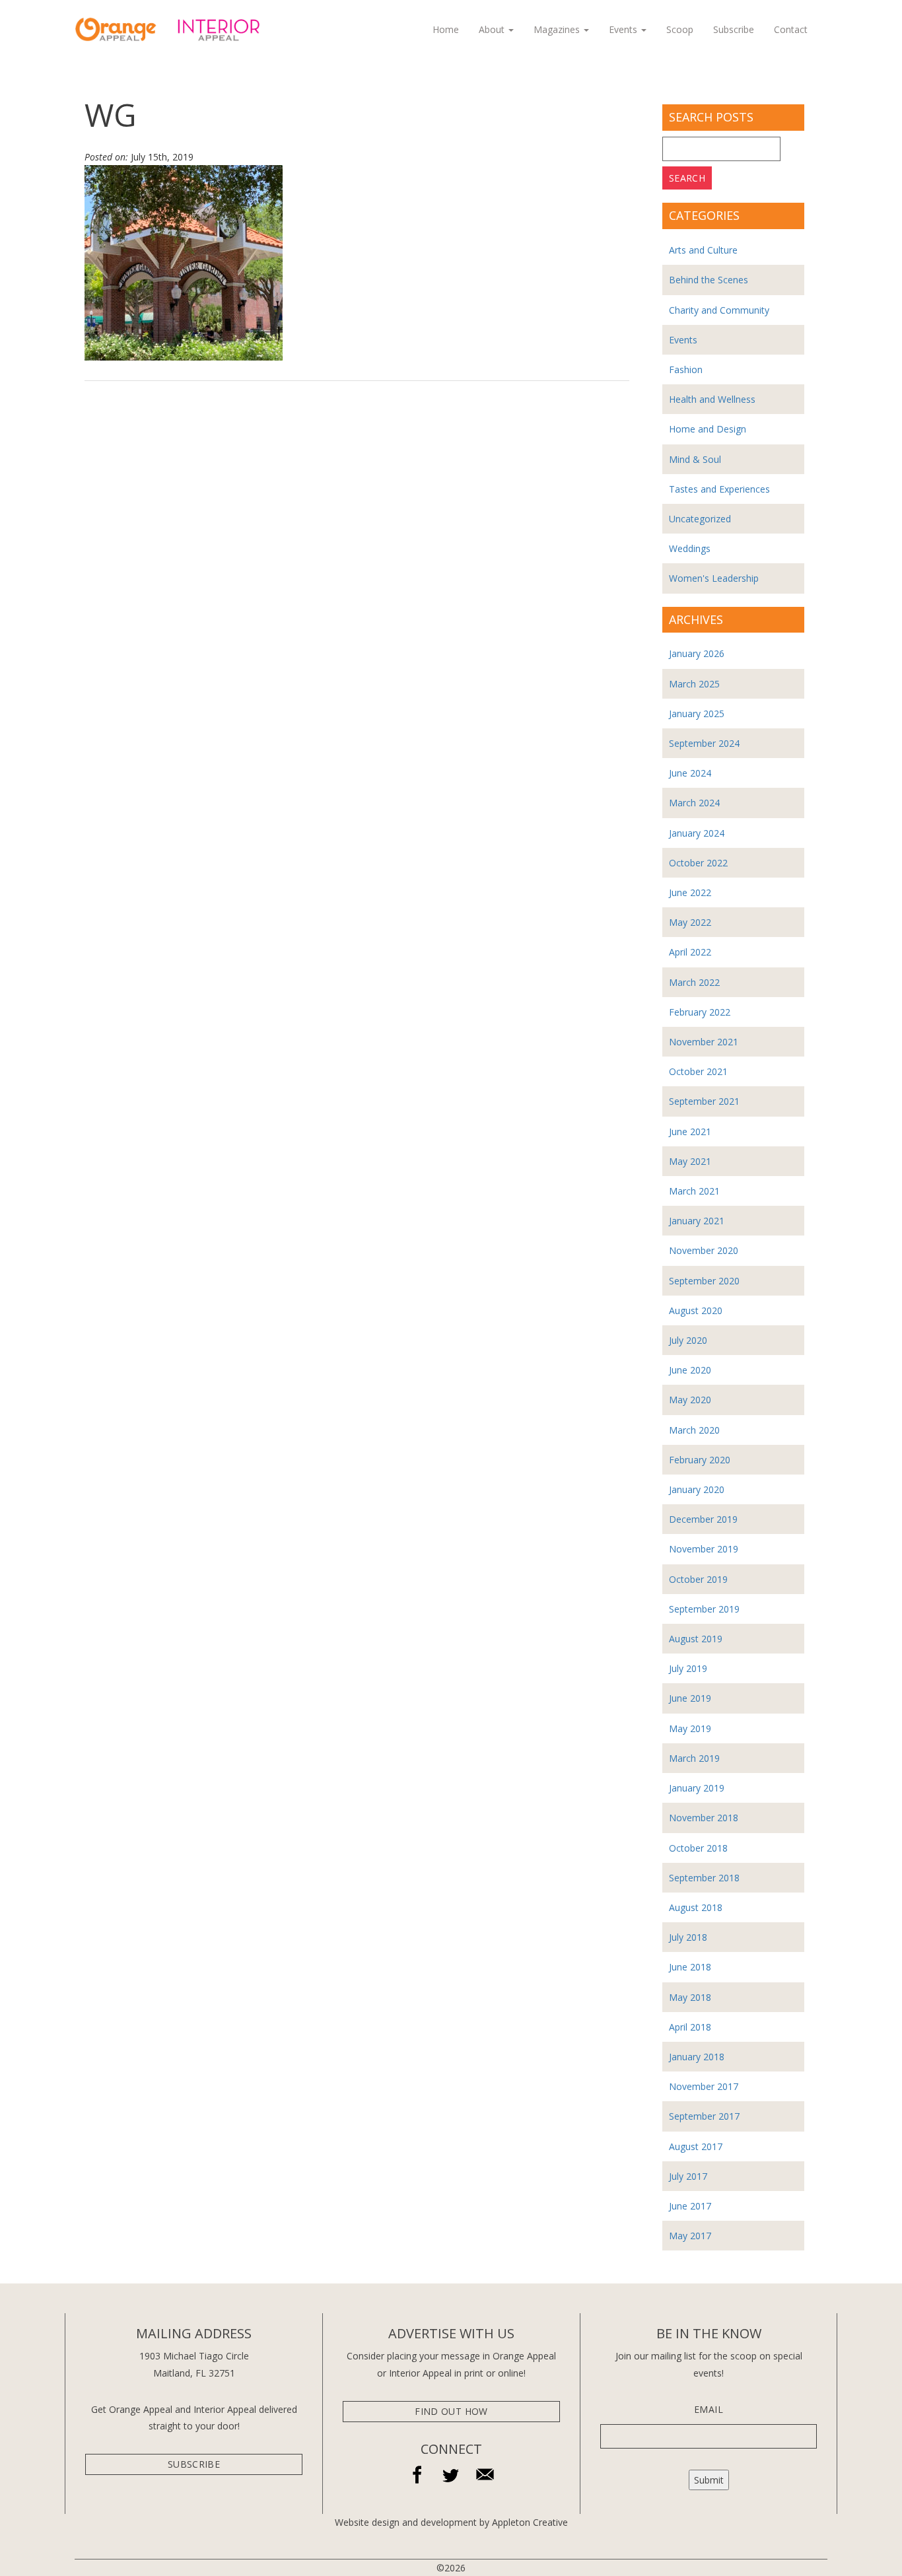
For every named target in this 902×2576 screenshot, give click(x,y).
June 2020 (690, 1370)
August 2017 (696, 2146)
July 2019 (688, 1668)
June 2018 (690, 1967)
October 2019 (698, 1579)
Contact (791, 29)
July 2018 (688, 1937)
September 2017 (704, 2116)
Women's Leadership (714, 578)
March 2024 (694, 803)
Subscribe (734, 29)
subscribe (194, 2464)
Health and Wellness (712, 399)
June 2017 (690, 2206)
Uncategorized (700, 519)
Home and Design (708, 429)
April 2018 (690, 2027)
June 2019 (690, 1698)
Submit (709, 2480)
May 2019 (690, 1728)
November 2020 (704, 1250)
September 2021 (704, 1101)
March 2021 (694, 1191)
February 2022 (700, 1012)
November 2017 (704, 2086)
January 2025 (697, 714)
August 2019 (696, 1639)
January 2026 (697, 653)
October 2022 (698, 863)
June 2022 (690, 892)
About (493, 29)
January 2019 (697, 1788)
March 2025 (694, 684)
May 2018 (690, 1997)
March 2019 (694, 1758)
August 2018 (696, 1907)
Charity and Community (719, 310)
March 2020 (694, 1430)
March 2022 (694, 982)
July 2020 (688, 1340)
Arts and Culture (703, 250)
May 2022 (690, 922)
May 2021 (690, 1161)
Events (624, 29)
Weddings (690, 548)
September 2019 (704, 1609)
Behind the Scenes (709, 280)
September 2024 (704, 743)
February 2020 (700, 1460)
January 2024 (697, 833)
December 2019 (703, 1519)
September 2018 (704, 1878)
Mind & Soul (695, 459)
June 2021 (690, 1131)
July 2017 (688, 2176)
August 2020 (696, 1310)
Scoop (680, 29)
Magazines (558, 29)
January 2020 (697, 1489)
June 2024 (690, 773)
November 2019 (704, 1549)
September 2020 (704, 1281)
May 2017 (690, 2236)
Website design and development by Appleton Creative (451, 2522)
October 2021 (698, 1071)
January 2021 (697, 1221)
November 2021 (704, 1042)
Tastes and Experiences (719, 489)
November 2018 (704, 1818)
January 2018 (697, 2057)
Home (446, 29)
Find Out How (451, 2411)
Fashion (686, 369)
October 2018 (698, 1848)
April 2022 (690, 952)
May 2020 (690, 1400)
